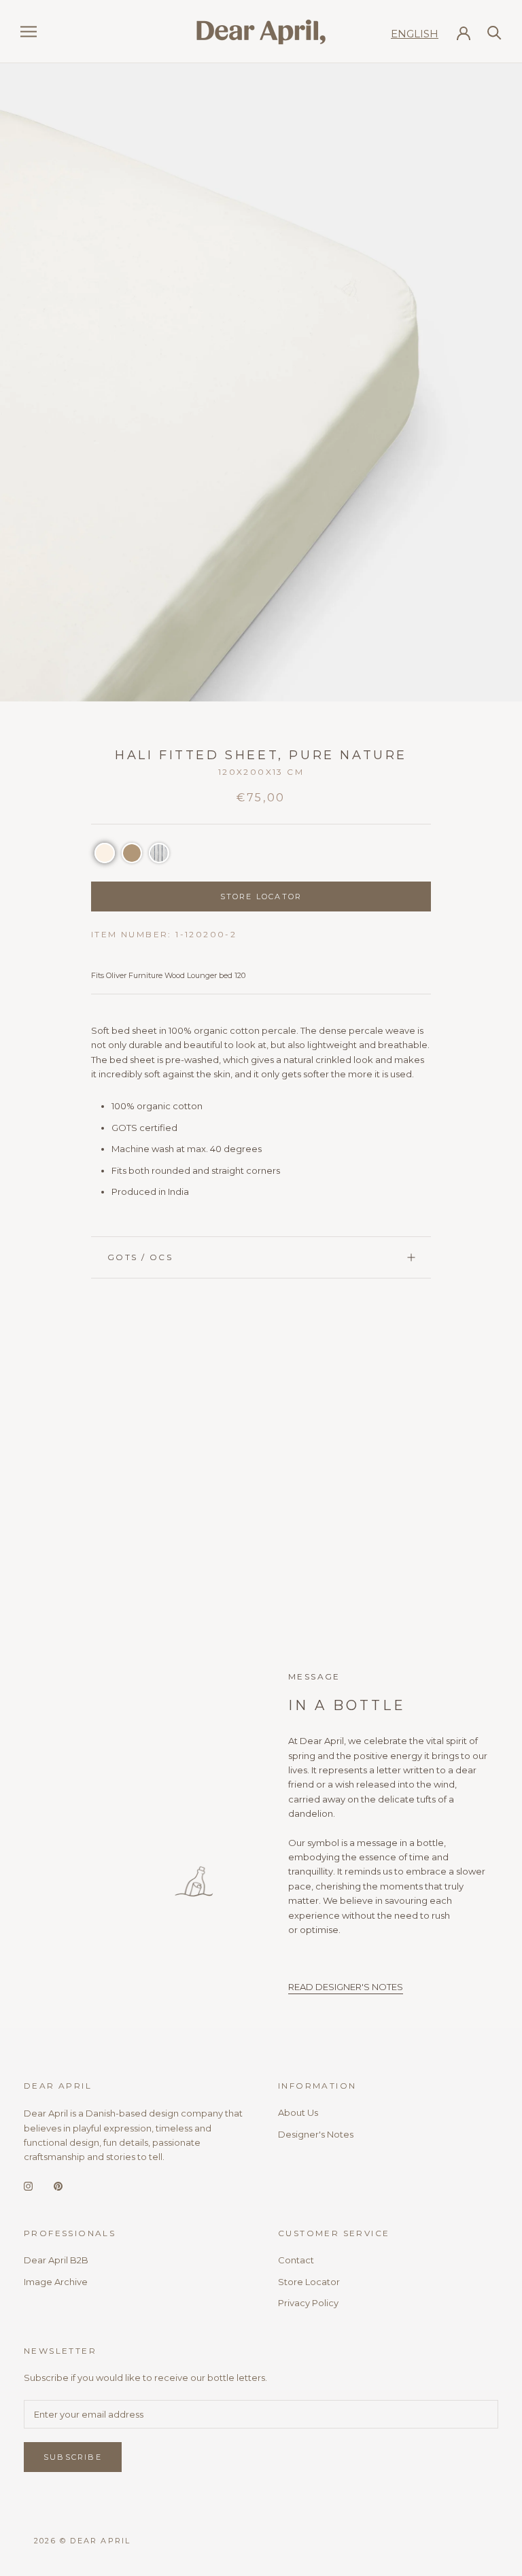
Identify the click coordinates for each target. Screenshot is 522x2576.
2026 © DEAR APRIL (82, 2541)
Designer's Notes (316, 2134)
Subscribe (73, 2457)
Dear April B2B (56, 2260)
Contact (296, 2260)
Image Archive (56, 2282)
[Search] (494, 32)
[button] (105, 853)
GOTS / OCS (140, 1257)
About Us (298, 2112)
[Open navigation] (29, 32)
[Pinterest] (58, 2186)
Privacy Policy (308, 2303)
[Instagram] (28, 2186)
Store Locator (309, 2282)
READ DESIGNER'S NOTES (346, 1987)
